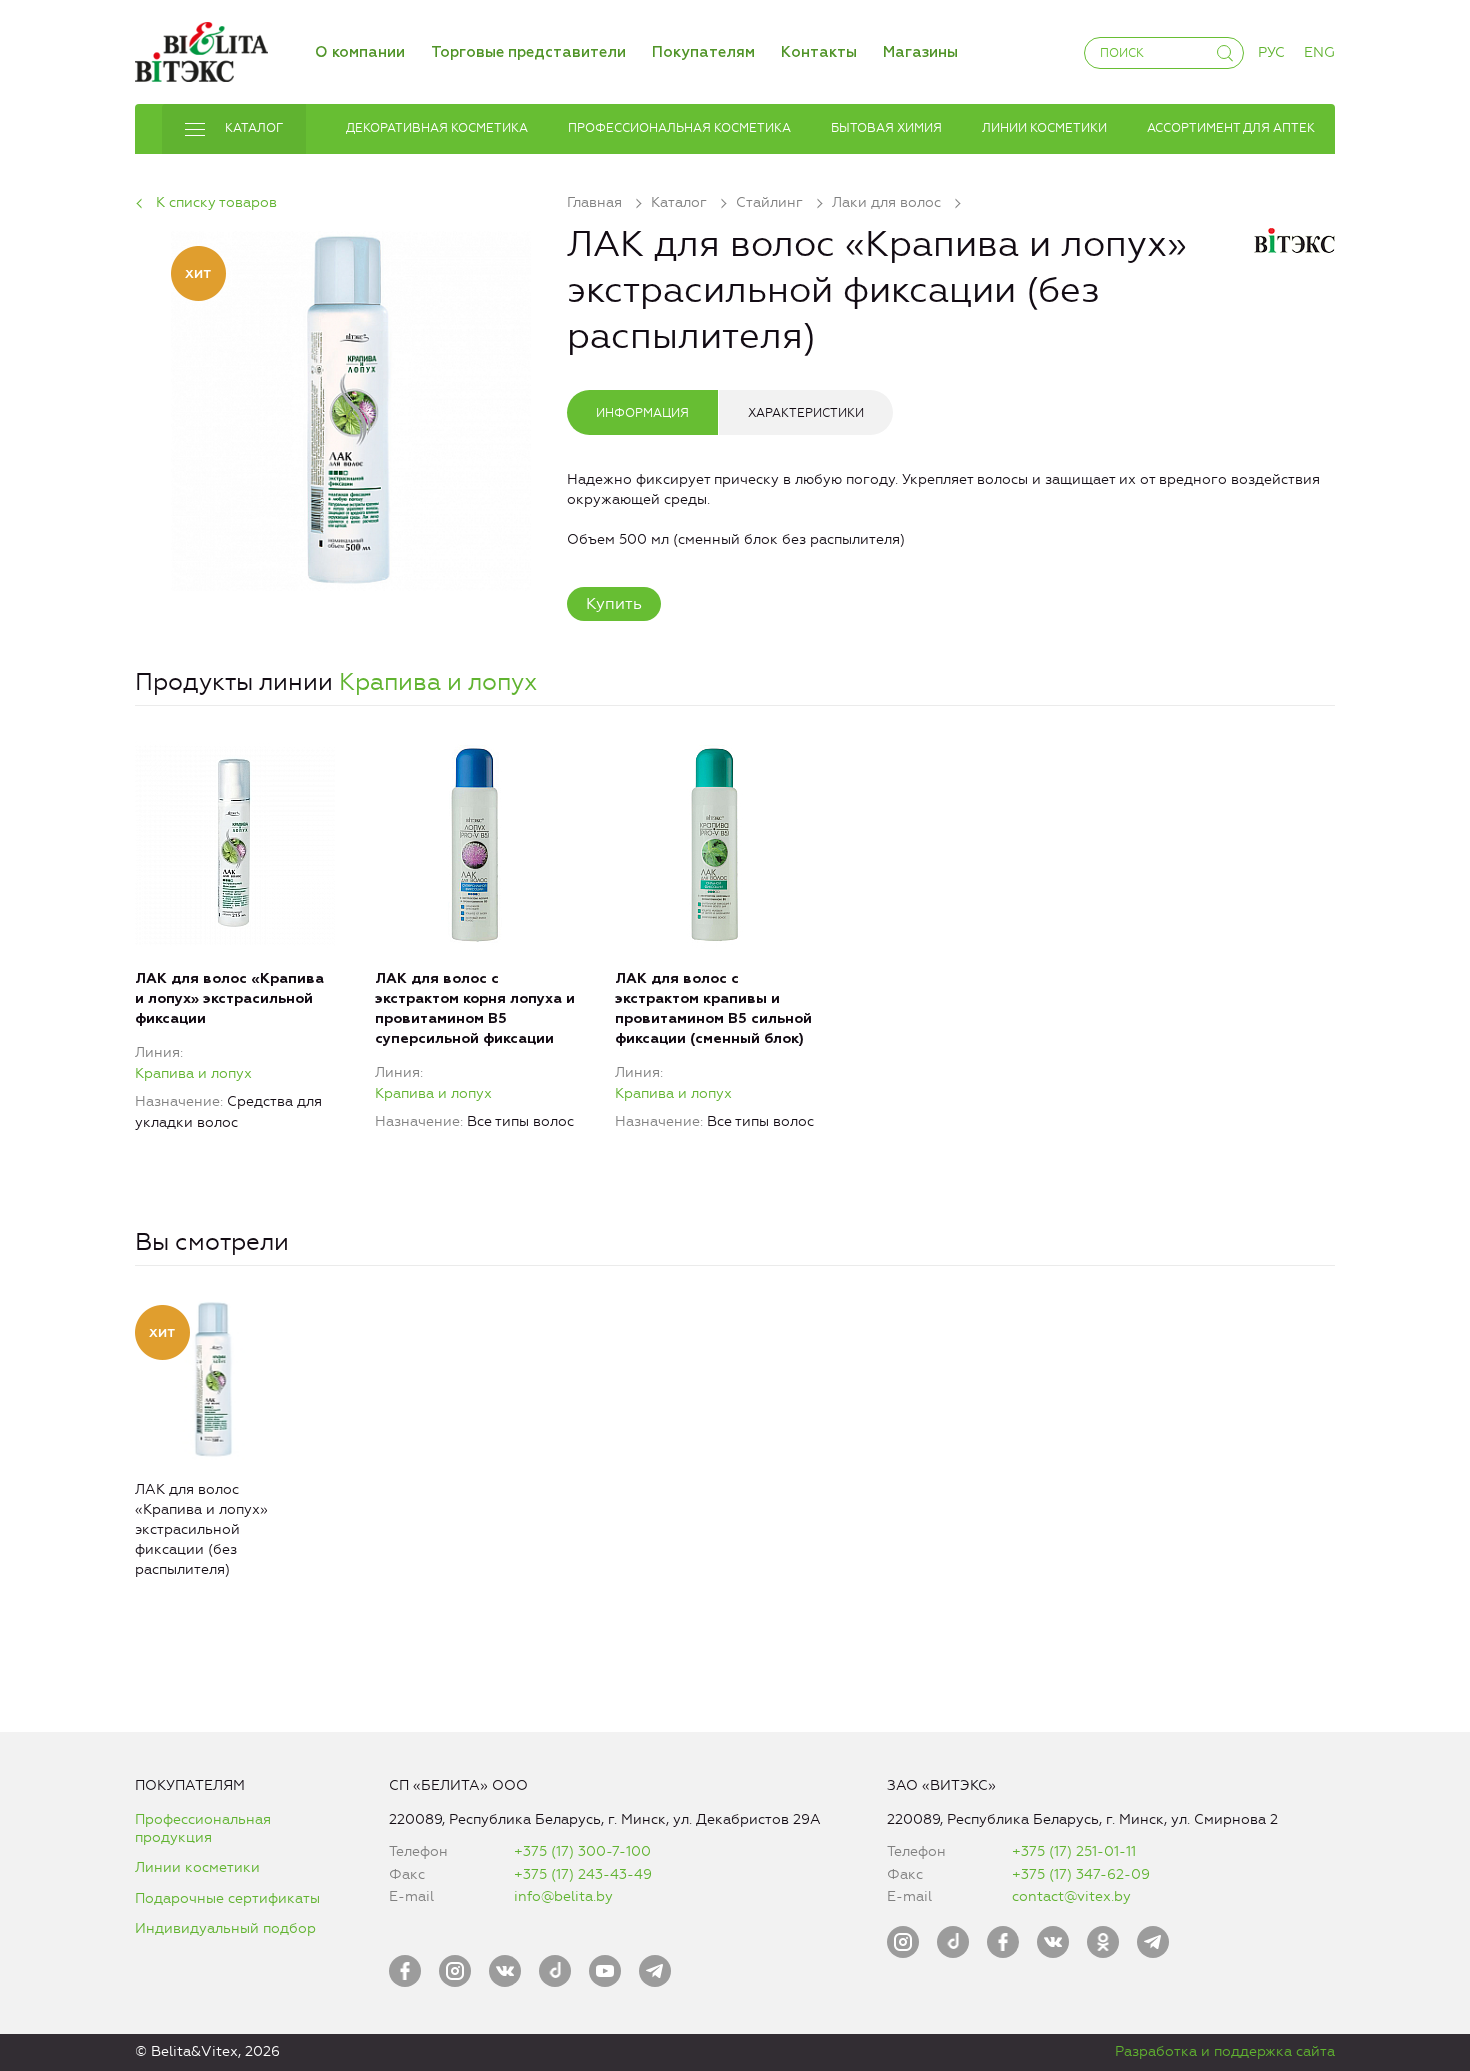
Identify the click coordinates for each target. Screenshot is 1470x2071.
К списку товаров (216, 202)
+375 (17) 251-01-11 (1074, 1851)
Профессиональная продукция (203, 1828)
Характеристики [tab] (806, 413)
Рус (1271, 52)
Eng (1319, 52)
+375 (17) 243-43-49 (583, 1874)
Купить (614, 603)
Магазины (920, 52)
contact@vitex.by (1071, 1896)
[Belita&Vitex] (201, 48)
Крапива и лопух (438, 682)
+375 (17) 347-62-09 (1081, 1874)
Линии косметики (197, 1867)
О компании (360, 52)
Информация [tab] (642, 413)
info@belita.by (563, 1896)
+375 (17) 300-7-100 (582, 1851)
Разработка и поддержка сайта (1225, 2051)
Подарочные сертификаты (227, 1898)
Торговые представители (528, 52)
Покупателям (703, 52)
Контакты (819, 52)
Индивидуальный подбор (225, 1928)
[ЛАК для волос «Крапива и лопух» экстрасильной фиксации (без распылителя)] (351, 407)
